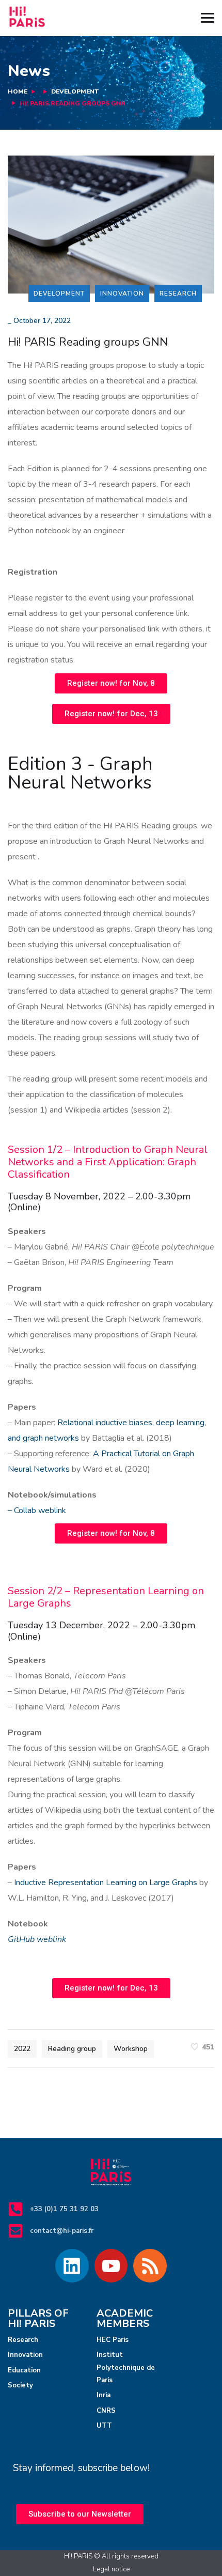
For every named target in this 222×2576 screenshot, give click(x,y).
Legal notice (111, 2569)
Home (18, 91)
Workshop (131, 2049)
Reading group (72, 2049)
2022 (22, 2049)
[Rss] (150, 2266)
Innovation (122, 294)
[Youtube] (111, 2266)
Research (178, 294)
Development (75, 91)
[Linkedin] (72, 2266)
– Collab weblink (37, 1510)
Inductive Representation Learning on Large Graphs (107, 1883)
